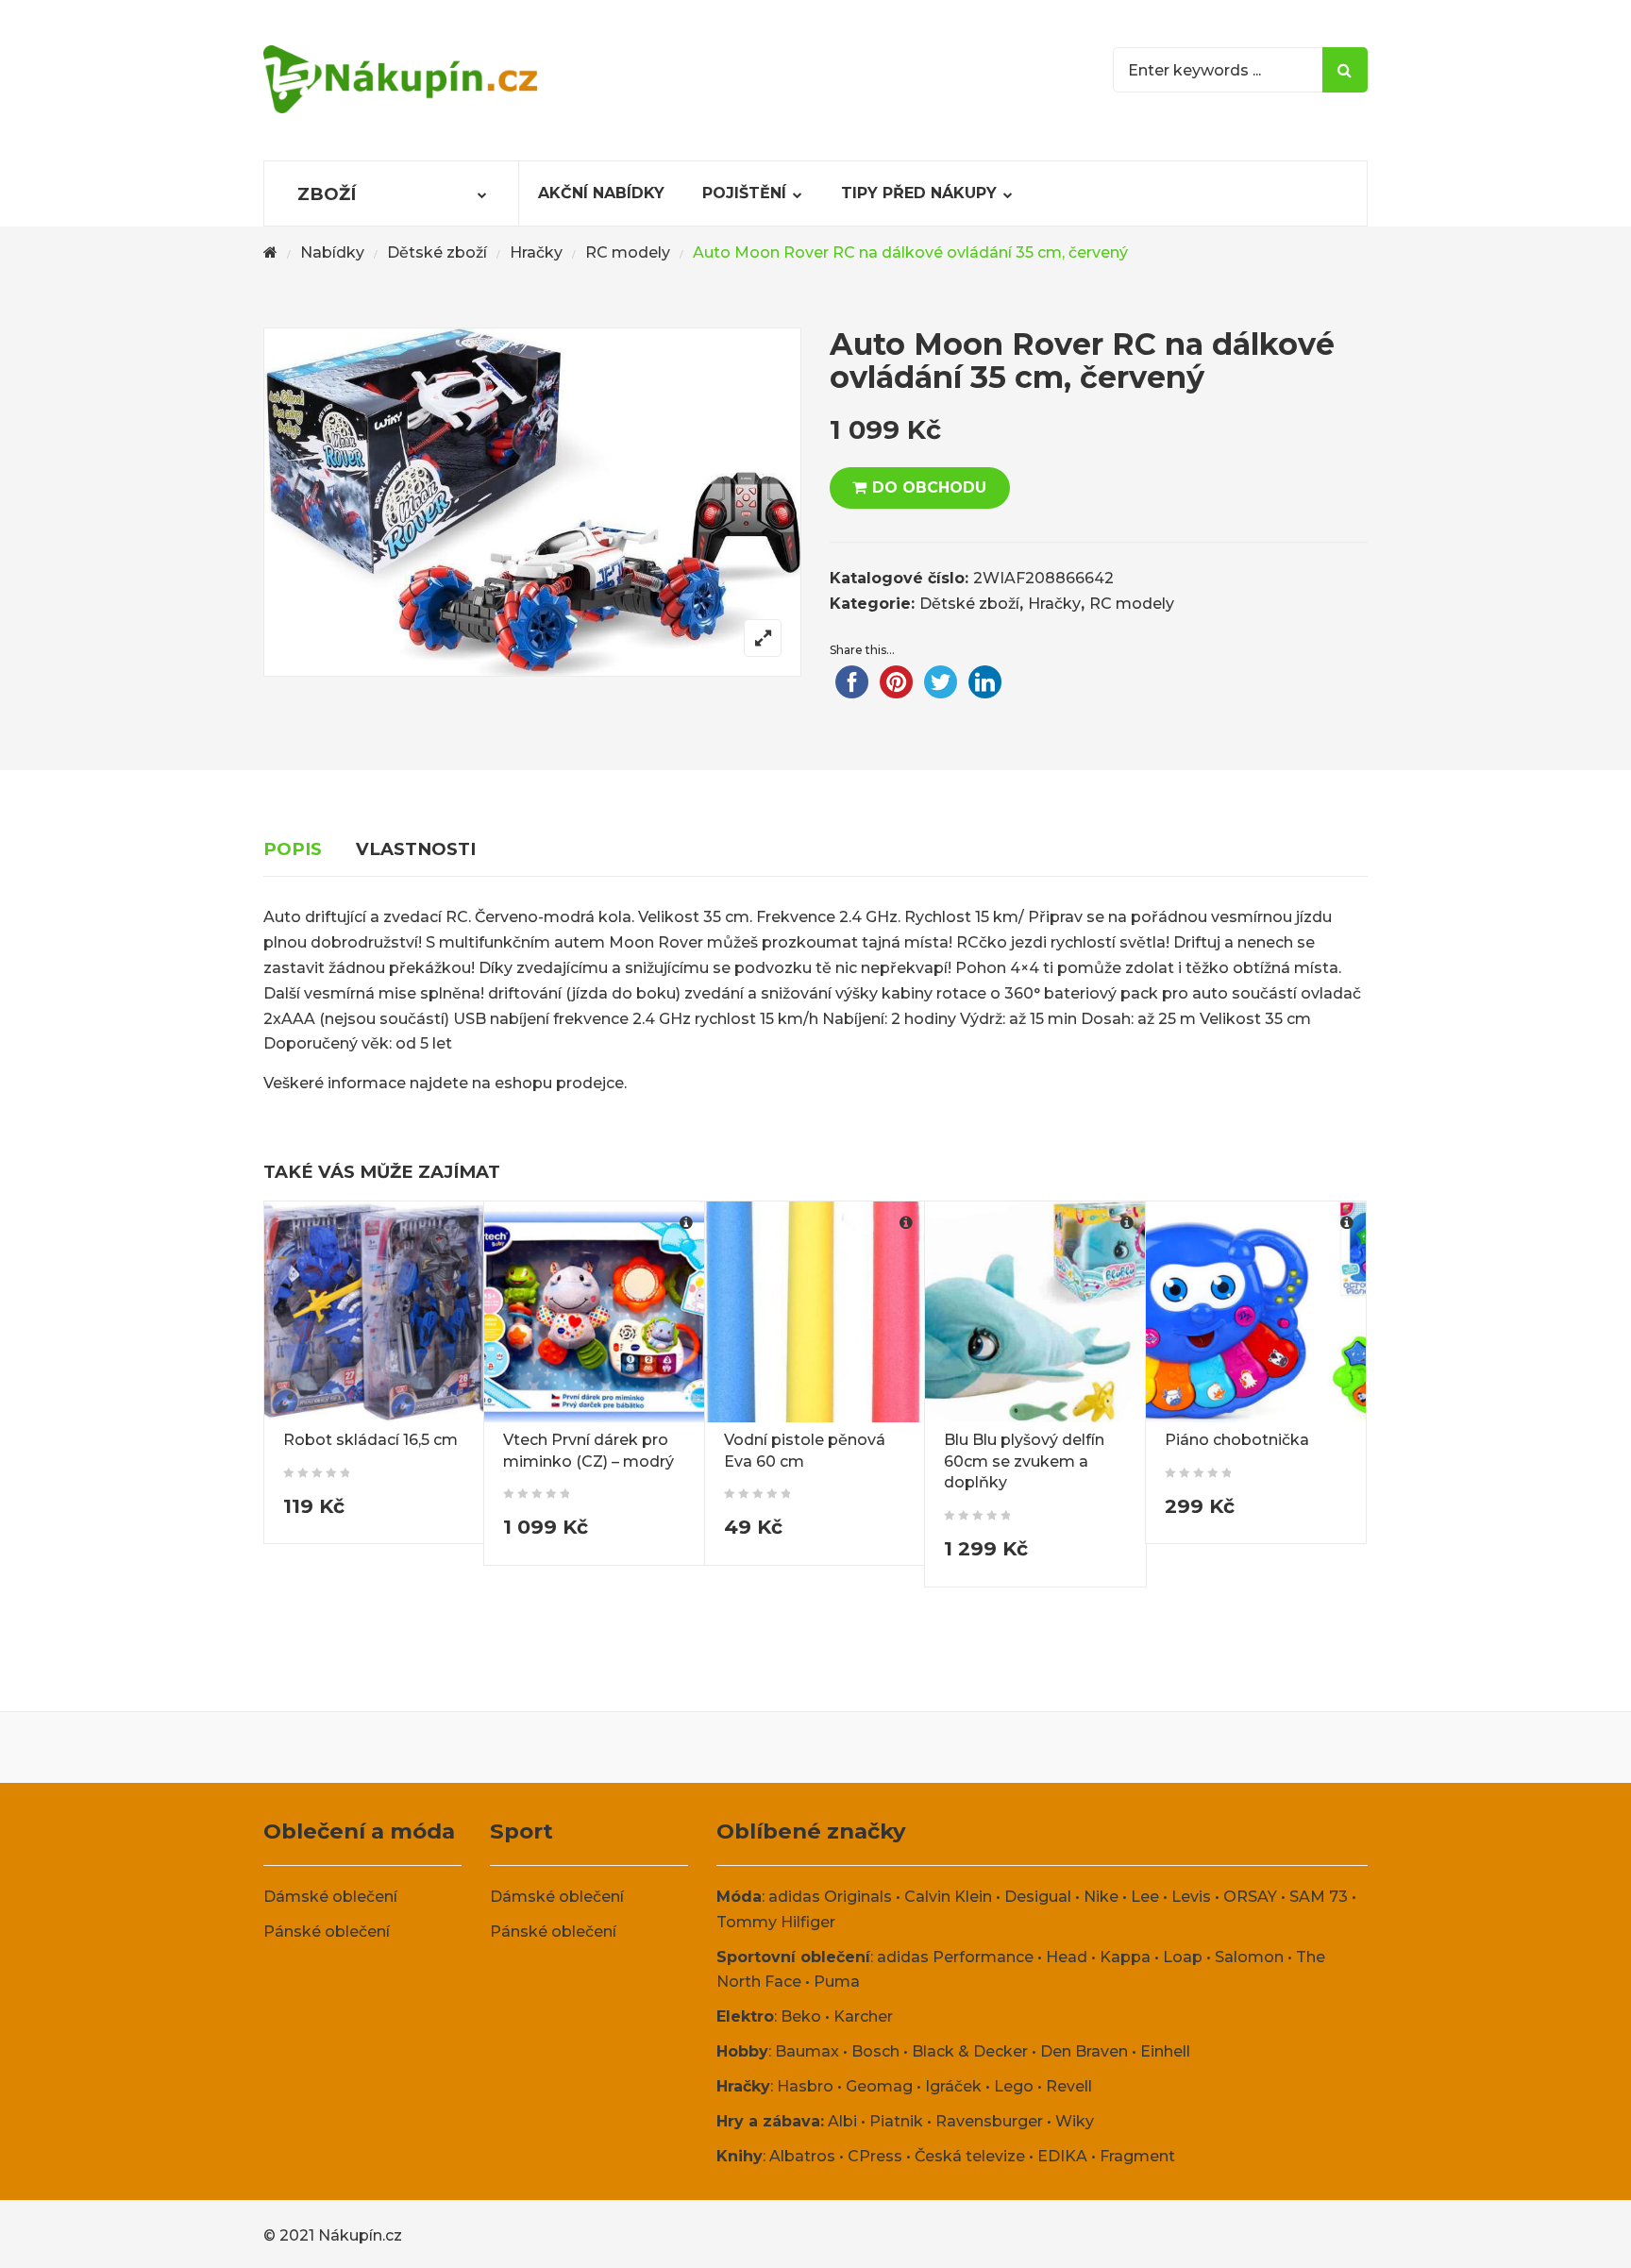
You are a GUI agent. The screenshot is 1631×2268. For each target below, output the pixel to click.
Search (1345, 70)
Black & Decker (970, 2051)
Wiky (1075, 2121)
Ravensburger (989, 2121)
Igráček (953, 2086)
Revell (1069, 2086)
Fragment (1137, 2156)
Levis (1191, 1897)
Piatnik (896, 2121)
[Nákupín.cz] (400, 79)
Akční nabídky (601, 193)
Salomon (1249, 1957)
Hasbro (805, 2086)
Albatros (802, 2156)
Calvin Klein (948, 1897)
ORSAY (1250, 1897)
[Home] (270, 253)
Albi (842, 2121)
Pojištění (744, 193)
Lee (1145, 1897)
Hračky (536, 252)
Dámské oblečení (330, 1897)
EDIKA (1062, 2156)
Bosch (875, 2051)
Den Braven (1084, 2051)
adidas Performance (955, 1957)
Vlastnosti (416, 849)
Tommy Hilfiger (776, 1922)
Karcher (863, 2016)
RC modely (628, 252)
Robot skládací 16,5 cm (370, 1440)
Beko (801, 2016)
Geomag (879, 2086)
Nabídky (332, 252)
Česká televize (970, 2156)
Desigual (1038, 1897)
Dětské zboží (437, 252)
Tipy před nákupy (919, 193)
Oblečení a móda (359, 1831)
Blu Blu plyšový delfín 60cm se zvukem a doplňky (1024, 1462)
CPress (875, 2156)
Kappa (1125, 1957)
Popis (293, 849)
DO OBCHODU (929, 487)
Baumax (807, 2051)
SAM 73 (1319, 1897)
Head (1067, 1957)
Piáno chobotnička (1237, 1440)
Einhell (1165, 2051)
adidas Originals (830, 1897)
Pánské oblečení (327, 1932)
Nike (1101, 1897)
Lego (1014, 2086)
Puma (837, 1982)
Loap (1183, 1957)
